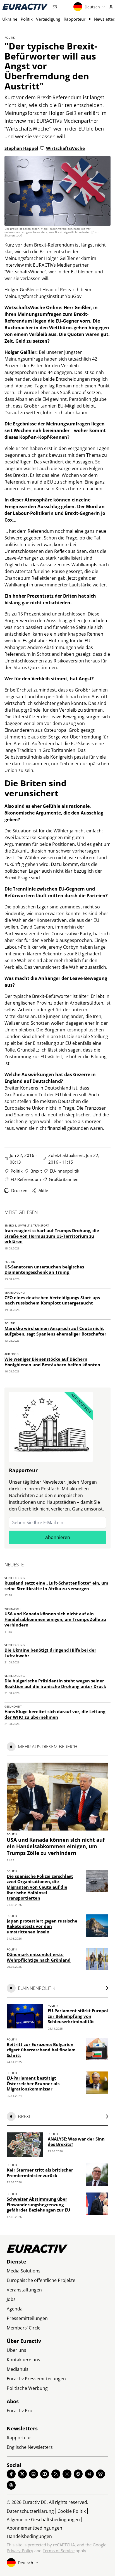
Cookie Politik (72, 2511)
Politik (27, 19)
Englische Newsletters (30, 2447)
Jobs (11, 2299)
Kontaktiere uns (23, 2360)
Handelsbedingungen (29, 2536)
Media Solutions (24, 2271)
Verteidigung (48, 19)
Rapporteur (75, 19)
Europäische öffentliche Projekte (41, 2280)
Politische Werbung (27, 2388)
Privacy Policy (20, 2551)
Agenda (15, 2309)
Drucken (19, 1190)
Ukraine (10, 19)
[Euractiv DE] (25, 7)
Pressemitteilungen (27, 2318)
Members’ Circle (24, 2328)
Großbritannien (64, 1179)
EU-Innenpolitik (64, 1171)
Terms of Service (59, 2551)
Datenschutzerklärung (30, 2511)
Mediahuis (18, 2369)
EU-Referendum (26, 1179)
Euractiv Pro (20, 2411)
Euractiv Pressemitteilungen (36, 2379)
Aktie (43, 1190)
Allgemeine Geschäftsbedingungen (43, 2520)
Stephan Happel (21, 148)
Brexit (36, 1171)
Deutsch (92, 7)
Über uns (16, 2350)
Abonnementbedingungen (34, 2528)
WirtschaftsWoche (65, 148)
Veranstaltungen (24, 2290)
